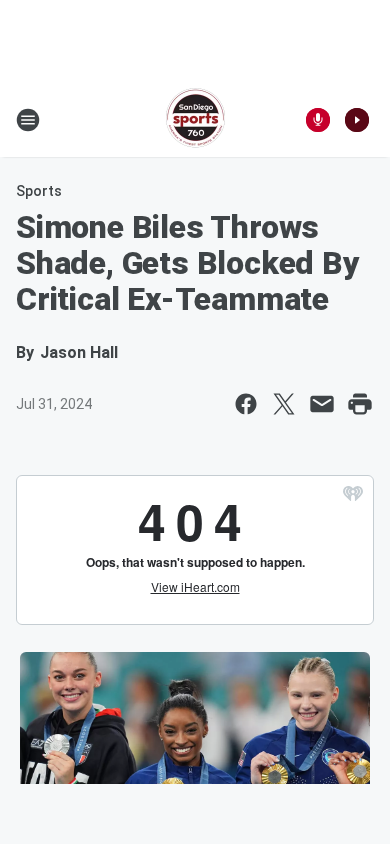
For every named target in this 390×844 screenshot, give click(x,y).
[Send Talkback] (318, 120)
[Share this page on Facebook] (246, 404)
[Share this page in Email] (322, 404)
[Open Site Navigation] (28, 120)
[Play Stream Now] (357, 120)
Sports (39, 191)
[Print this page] (360, 404)
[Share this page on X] (284, 404)
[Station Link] (195, 120)
